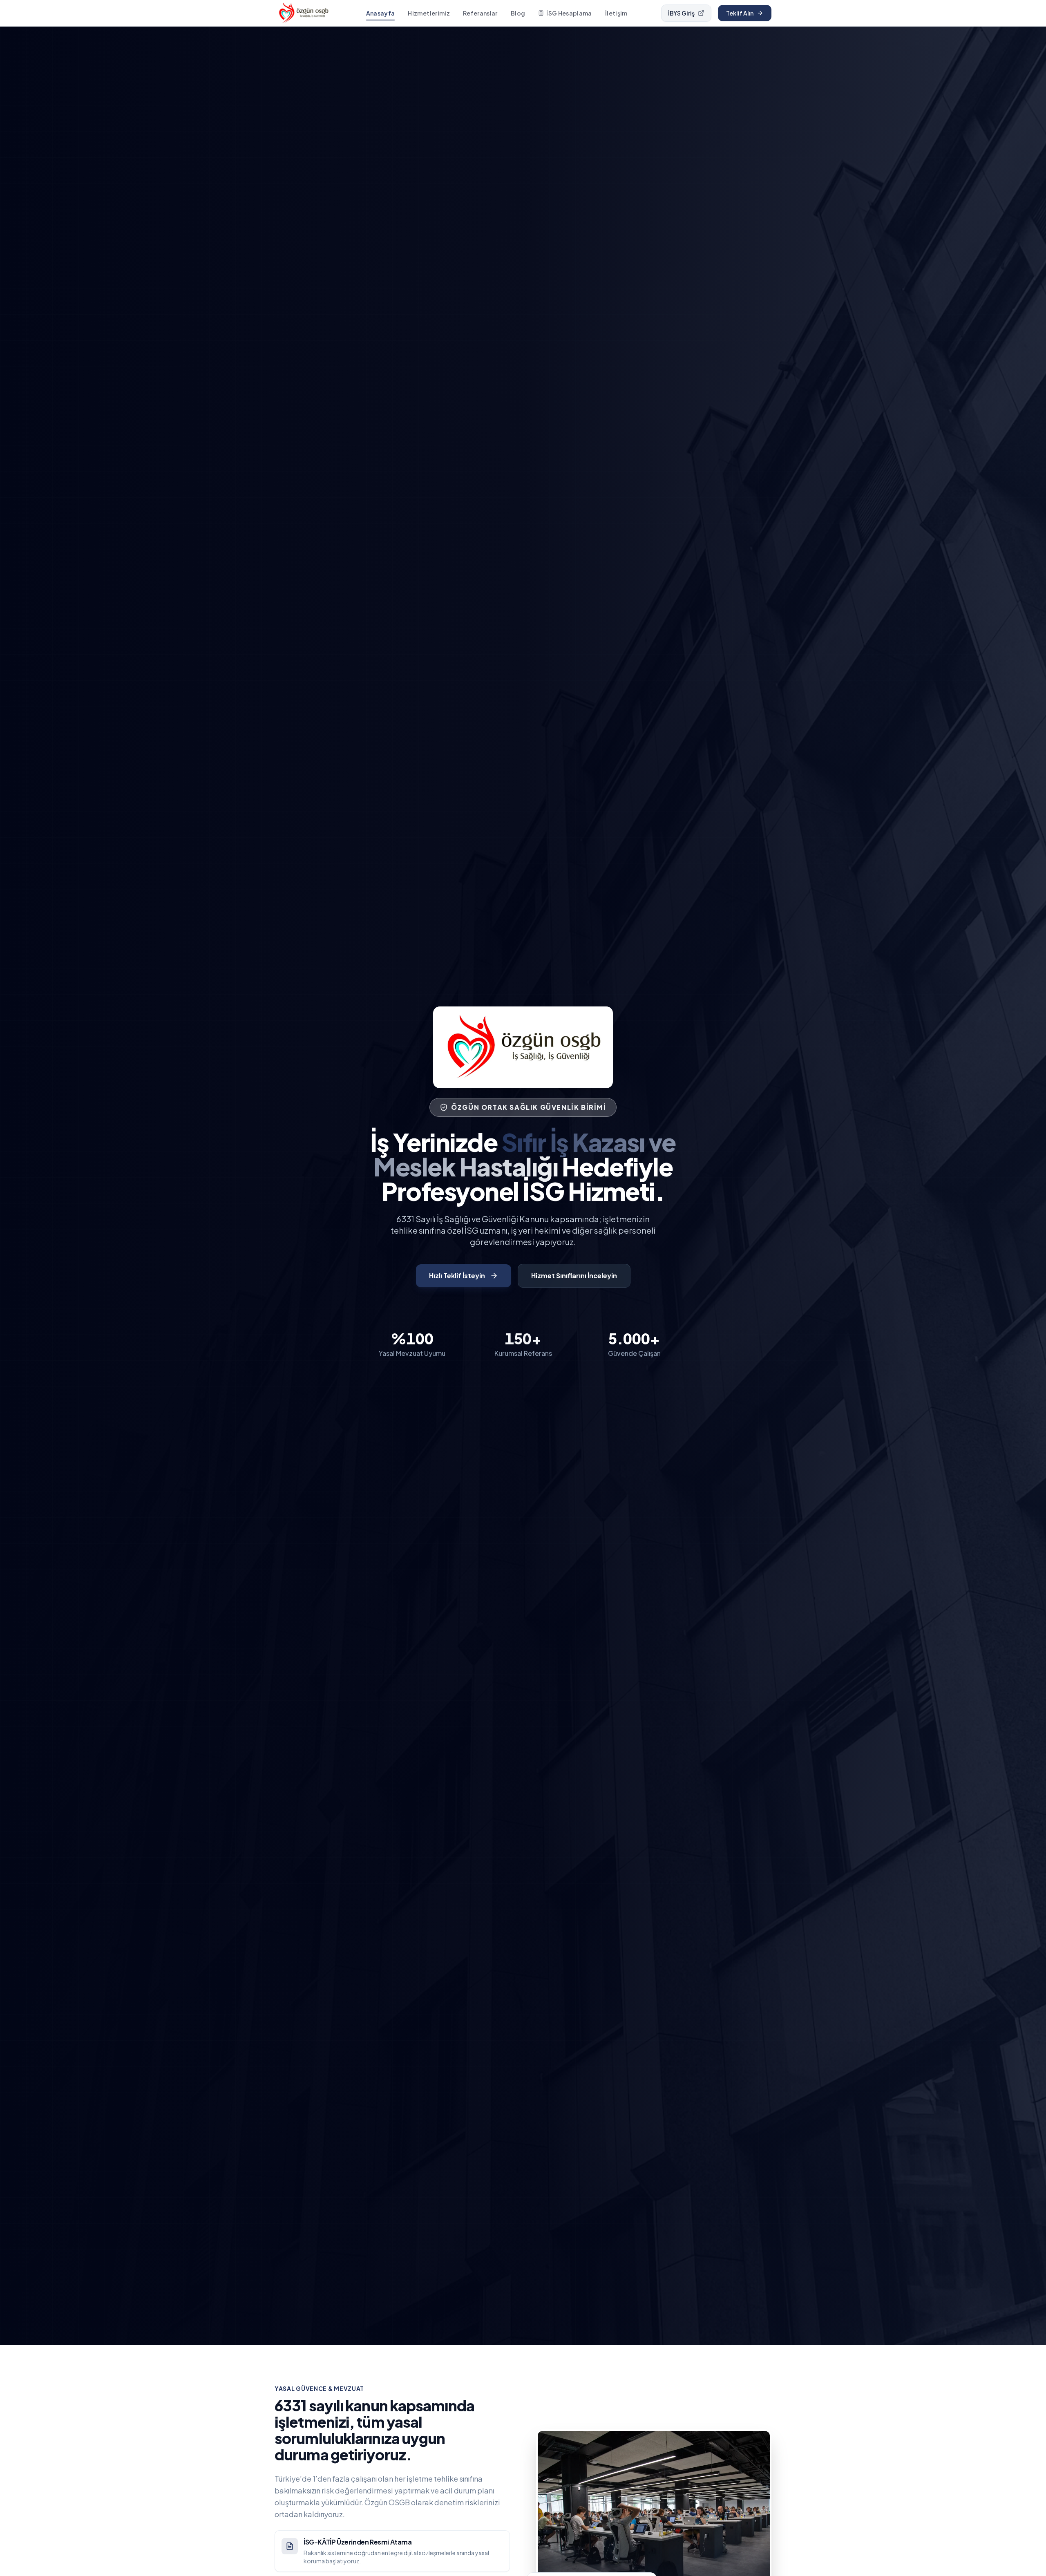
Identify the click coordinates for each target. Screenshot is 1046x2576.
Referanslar (480, 13)
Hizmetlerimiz (429, 13)
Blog (518, 13)
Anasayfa (381, 13)
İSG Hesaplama (569, 13)
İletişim (616, 13)
